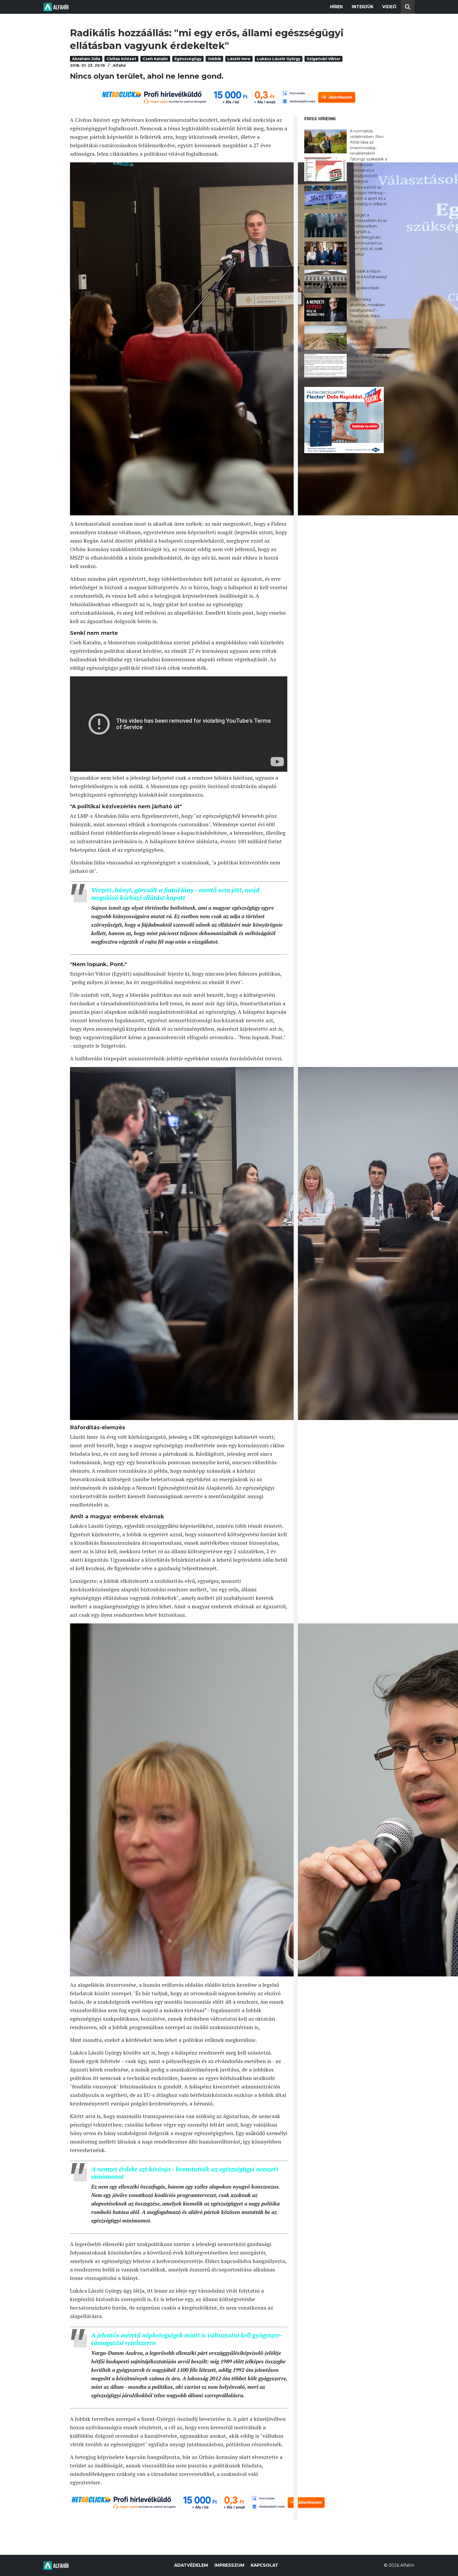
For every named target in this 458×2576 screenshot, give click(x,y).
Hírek (337, 7)
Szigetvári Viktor (323, 59)
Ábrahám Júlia (86, 59)
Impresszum (229, 2565)
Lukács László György (279, 59)
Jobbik (214, 59)
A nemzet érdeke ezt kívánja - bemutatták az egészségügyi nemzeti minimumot (185, 2173)
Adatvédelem (191, 2565)
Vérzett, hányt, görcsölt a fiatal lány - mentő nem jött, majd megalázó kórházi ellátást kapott (175, 894)
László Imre (239, 59)
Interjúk (363, 7)
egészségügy (188, 59)
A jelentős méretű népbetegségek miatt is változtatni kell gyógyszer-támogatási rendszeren (187, 2339)
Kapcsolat (265, 2565)
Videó (389, 7)
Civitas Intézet (121, 59)
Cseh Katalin (155, 59)
